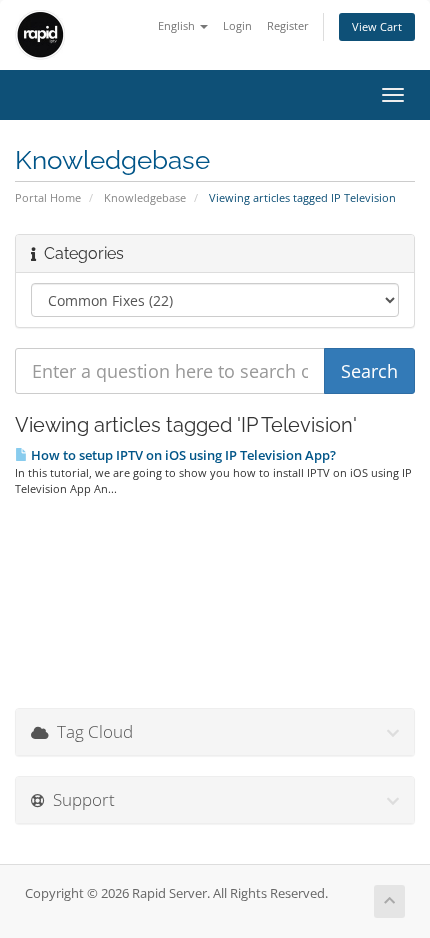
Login (237, 25)
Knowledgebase (145, 197)
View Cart (377, 26)
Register (288, 25)
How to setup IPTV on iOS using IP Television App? (182, 455)
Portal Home (48, 197)
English (178, 25)
